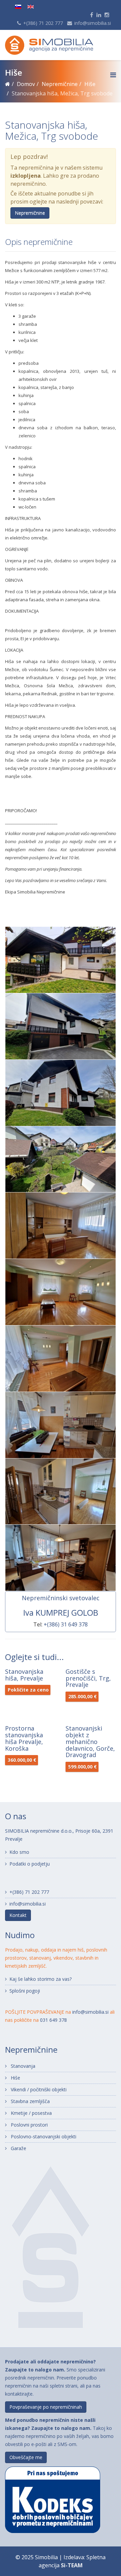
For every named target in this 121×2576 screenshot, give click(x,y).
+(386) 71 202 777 (43, 23)
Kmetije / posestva (31, 2113)
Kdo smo (19, 1852)
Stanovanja (22, 2066)
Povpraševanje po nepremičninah (46, 2407)
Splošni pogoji (25, 1991)
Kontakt (18, 1915)
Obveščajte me (26, 2457)
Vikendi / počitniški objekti (38, 2089)
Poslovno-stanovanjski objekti (43, 2136)
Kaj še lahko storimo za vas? (41, 1979)
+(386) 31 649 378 (66, 1624)
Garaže (18, 2148)
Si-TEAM (72, 2565)
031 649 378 (53, 2020)
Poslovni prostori (29, 2125)
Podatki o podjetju (30, 1864)
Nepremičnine (30, 213)
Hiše (15, 2078)
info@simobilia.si (93, 23)
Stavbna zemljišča (30, 2101)
